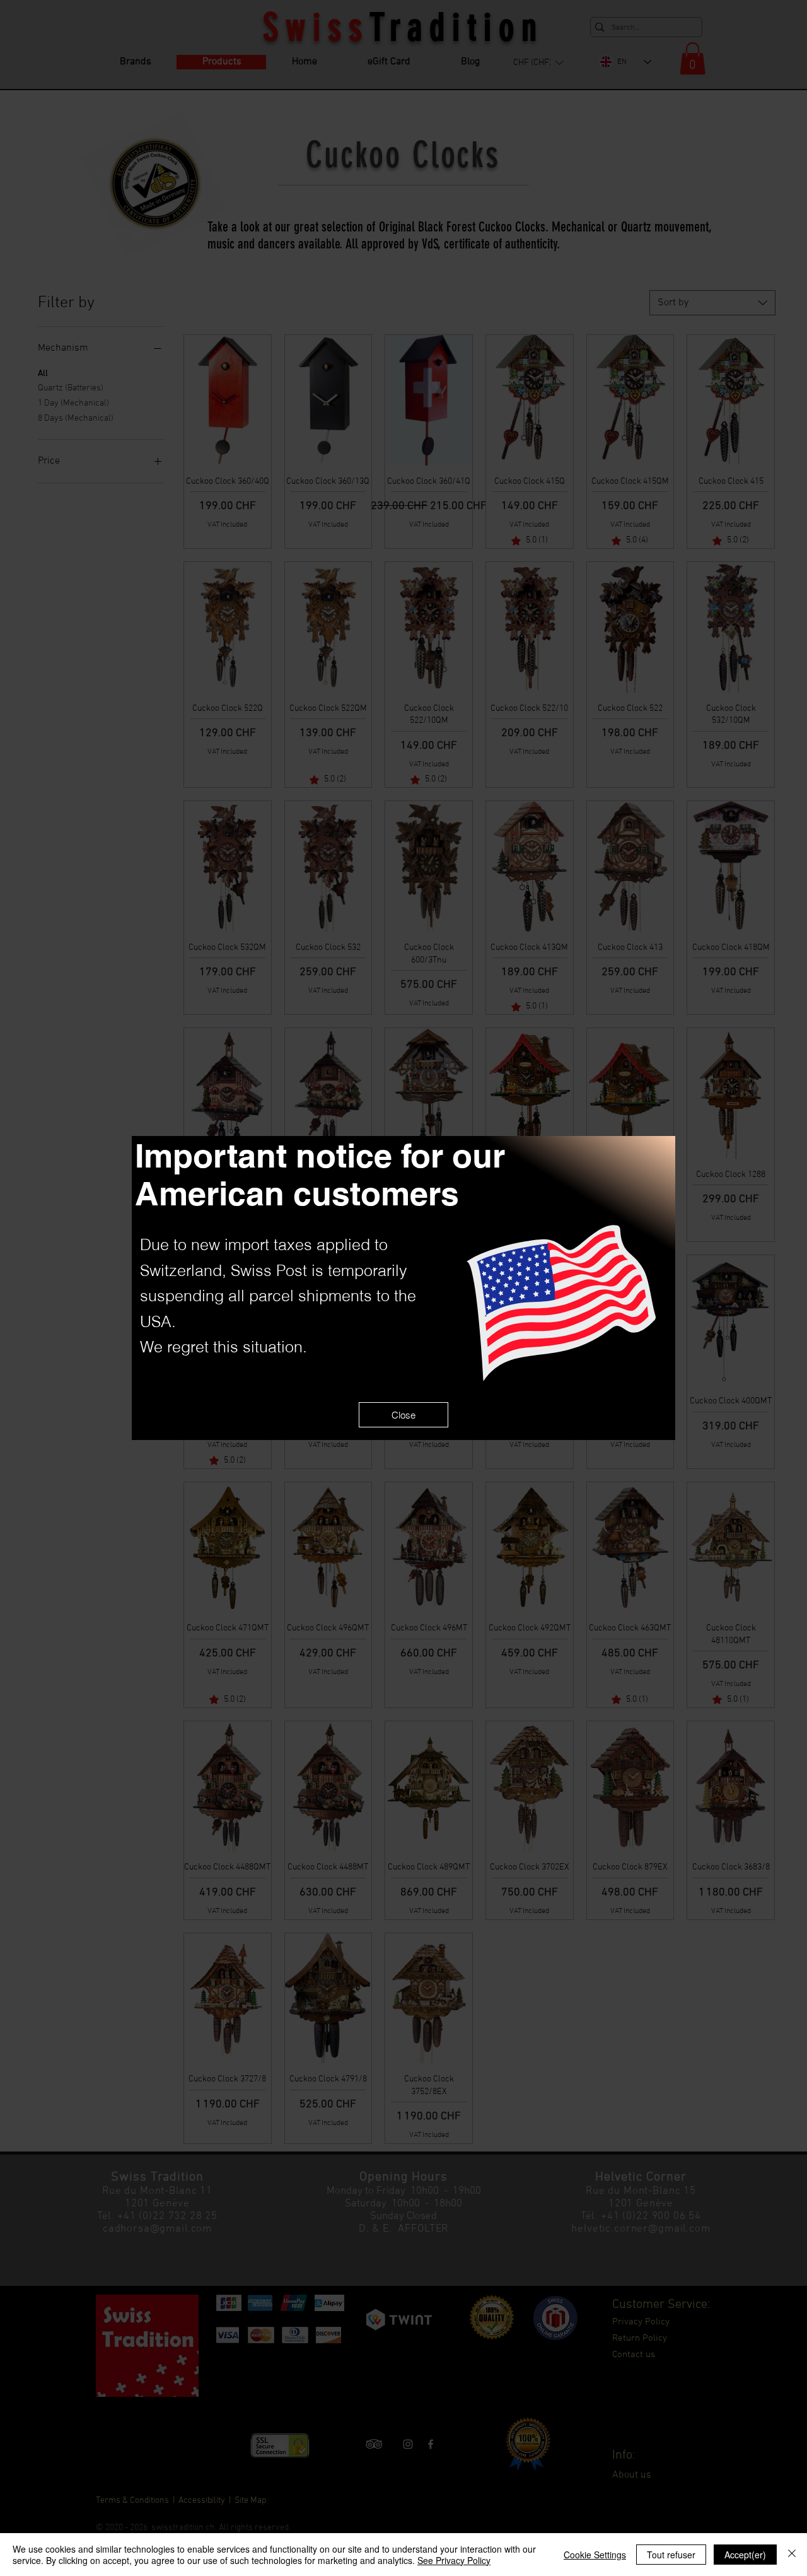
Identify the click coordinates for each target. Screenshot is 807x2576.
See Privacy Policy (454, 2560)
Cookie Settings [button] (595, 2555)
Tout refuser (671, 2555)
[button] (403, 1415)
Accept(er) (745, 2555)
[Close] (792, 2555)
